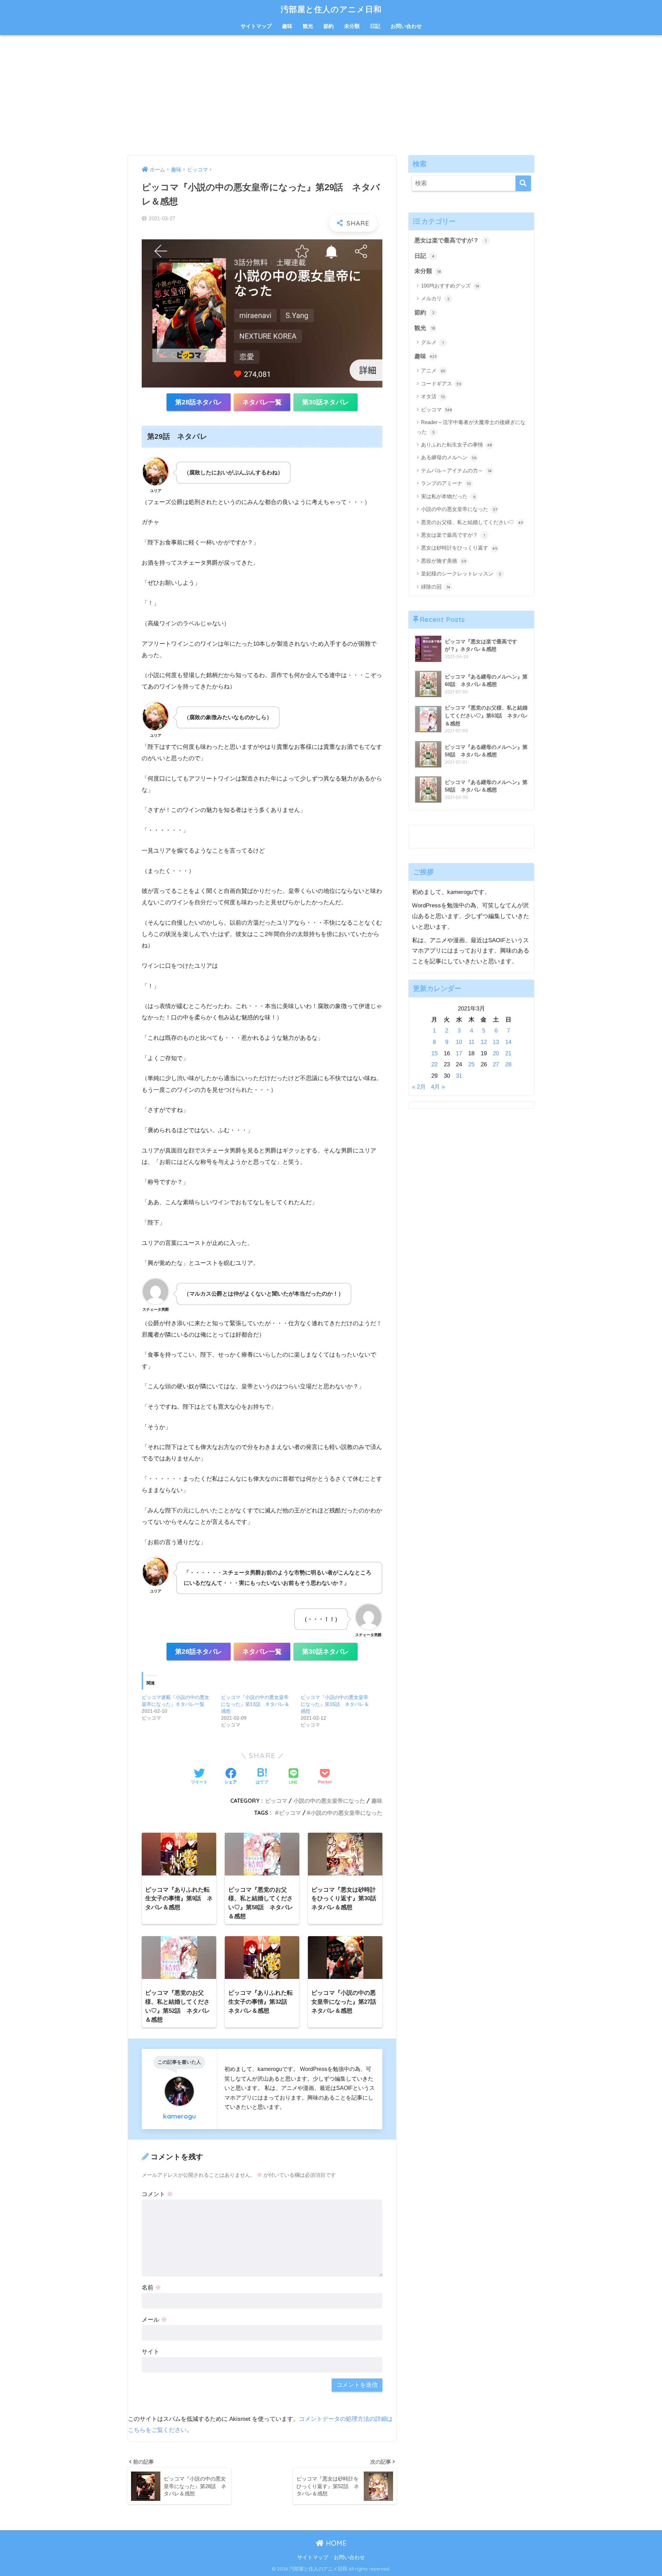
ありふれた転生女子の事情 (457, 445)
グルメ (432, 342)
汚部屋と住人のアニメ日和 (331, 9)
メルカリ (435, 298)
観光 (308, 26)
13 (496, 1042)
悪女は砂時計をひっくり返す (459, 548)
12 (484, 1042)
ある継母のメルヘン (449, 457)
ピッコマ (276, 1801)
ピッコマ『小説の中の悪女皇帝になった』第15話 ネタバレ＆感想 (335, 1704)
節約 (329, 26)
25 (471, 1065)
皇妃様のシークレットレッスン (461, 573)
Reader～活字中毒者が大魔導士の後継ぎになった (471, 427)
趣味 (287, 26)
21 (508, 1053)
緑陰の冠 (436, 587)
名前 (151, 2288)
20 (496, 1053)
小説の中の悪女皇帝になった (329, 1801)
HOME (335, 2543)
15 (434, 1053)
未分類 (352, 26)
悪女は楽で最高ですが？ (450, 240)
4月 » (438, 1087)
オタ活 (433, 396)
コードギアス (441, 384)
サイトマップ (256, 26)
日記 (375, 26)
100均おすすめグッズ (450, 286)
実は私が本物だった (448, 496)
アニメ (433, 370)
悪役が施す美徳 (444, 561)
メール (154, 2320)
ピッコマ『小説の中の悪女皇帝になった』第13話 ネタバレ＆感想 (255, 1704)
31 (459, 1076)
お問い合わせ (406, 26)
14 (508, 1042)
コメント (157, 2194)
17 (459, 1053)
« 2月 (419, 1087)
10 (459, 1042)
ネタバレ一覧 (262, 402)
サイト (151, 2352)
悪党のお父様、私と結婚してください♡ (472, 522)
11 (472, 1042)
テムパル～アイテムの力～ (456, 470)
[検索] (523, 183)
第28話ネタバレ (199, 402)
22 (434, 1065)
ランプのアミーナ (446, 483)
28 (508, 1065)
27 (496, 1065)
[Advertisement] (331, 95)
